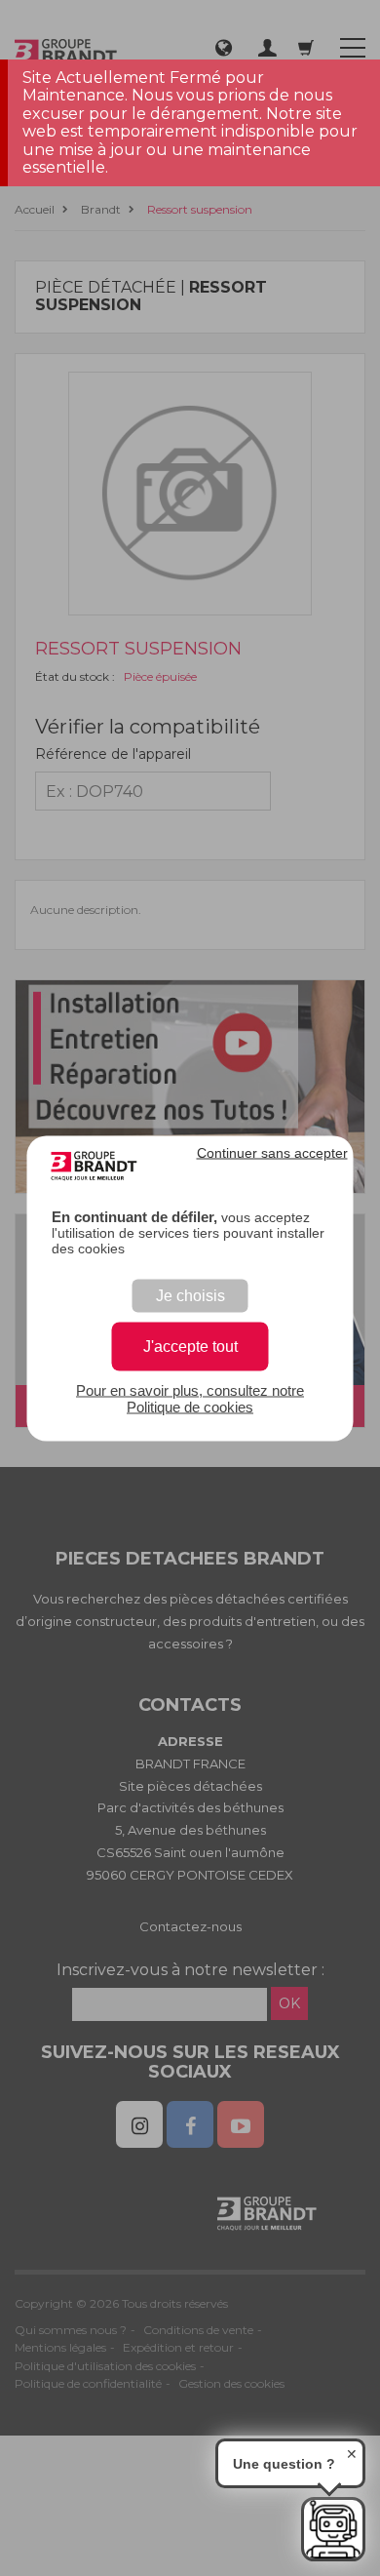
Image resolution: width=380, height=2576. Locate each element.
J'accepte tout (190, 1346)
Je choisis (190, 1295)
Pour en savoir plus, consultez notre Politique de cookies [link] (190, 1398)
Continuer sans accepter (272, 1152)
